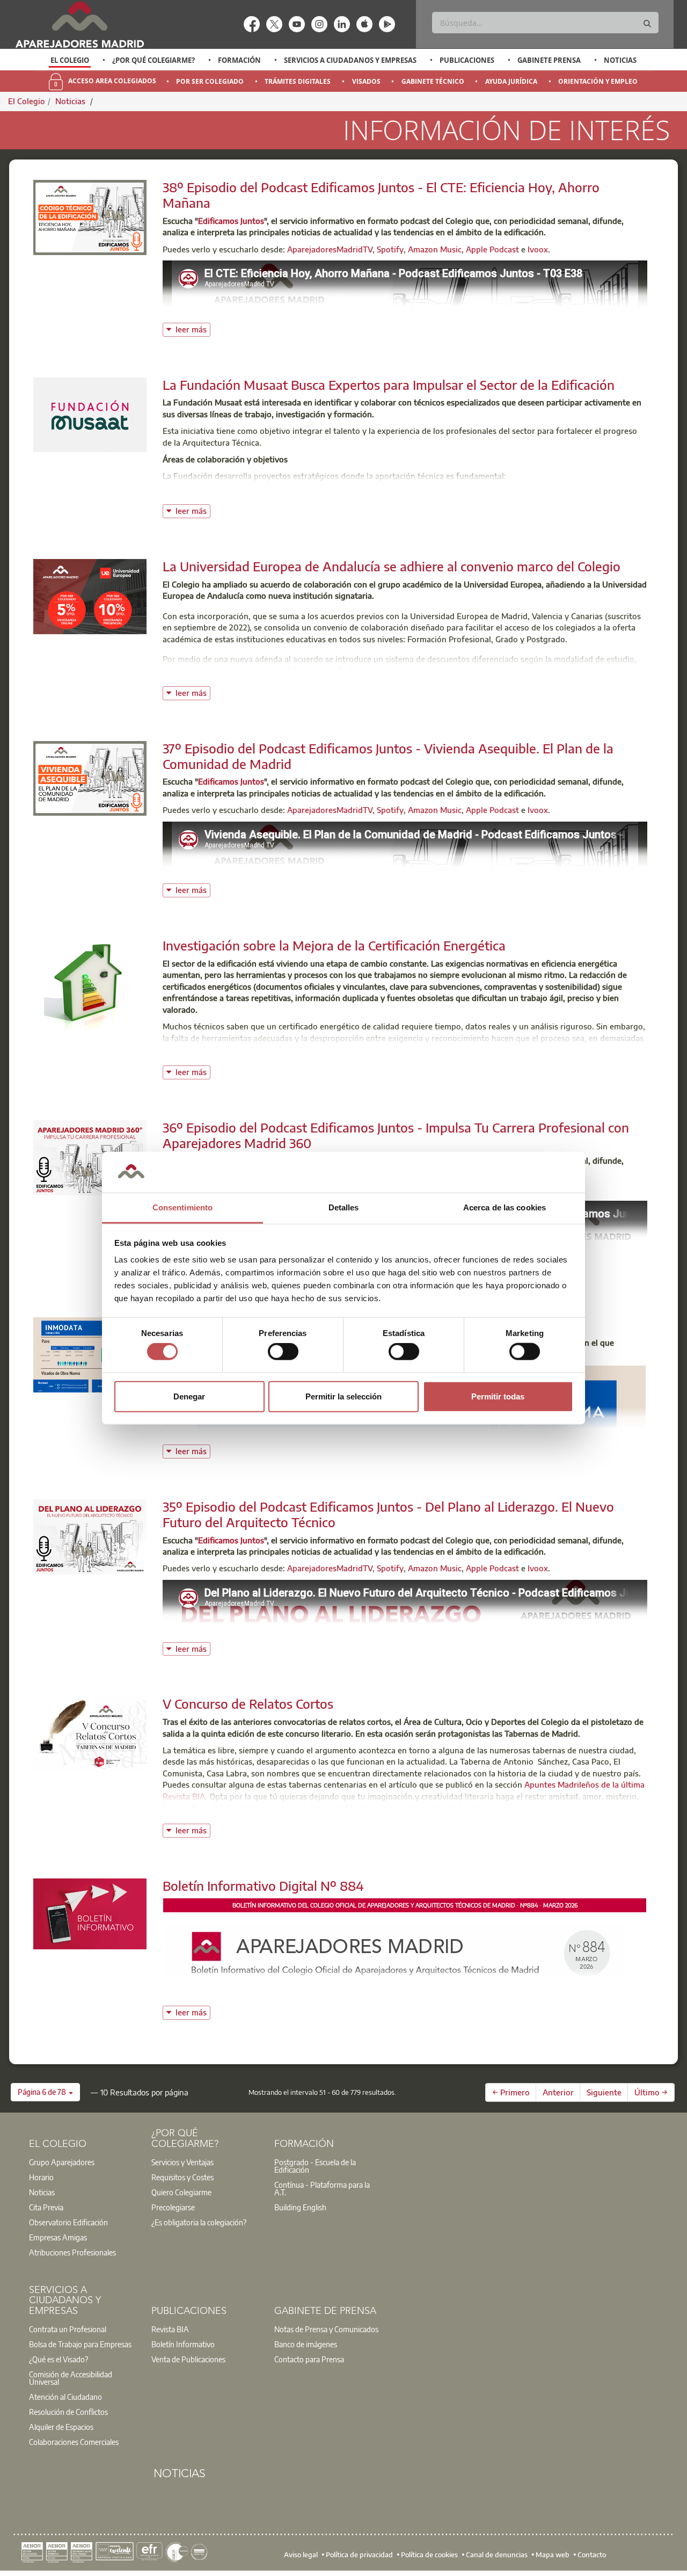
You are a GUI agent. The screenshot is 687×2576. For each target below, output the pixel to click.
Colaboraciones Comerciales (74, 2442)
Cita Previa (46, 2207)
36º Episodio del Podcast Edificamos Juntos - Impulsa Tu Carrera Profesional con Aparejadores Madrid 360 (396, 1135)
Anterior (558, 2092)
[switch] (283, 1352)
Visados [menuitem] (366, 81)
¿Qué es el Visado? (59, 2359)
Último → (651, 2092)
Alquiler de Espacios (61, 2427)
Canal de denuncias (497, 2555)
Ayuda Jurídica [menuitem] (511, 81)
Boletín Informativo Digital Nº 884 (263, 1885)
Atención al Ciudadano (65, 2397)
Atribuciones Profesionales (72, 2252)
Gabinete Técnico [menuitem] (433, 81)
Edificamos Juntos (231, 221)
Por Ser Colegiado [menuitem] (210, 81)
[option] (70, 60)
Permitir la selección (343, 1396)
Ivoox (538, 249)
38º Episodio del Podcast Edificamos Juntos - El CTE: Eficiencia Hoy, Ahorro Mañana (381, 195)
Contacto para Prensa (309, 2359)
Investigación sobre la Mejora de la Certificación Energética (334, 945)
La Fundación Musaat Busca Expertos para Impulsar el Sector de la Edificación (389, 384)
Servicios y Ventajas (182, 2162)
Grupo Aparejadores (62, 2162)
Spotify (390, 249)
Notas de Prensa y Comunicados (326, 2329)
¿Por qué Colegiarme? (154, 60)
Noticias (620, 60)
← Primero (511, 2092)
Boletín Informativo (183, 2344)
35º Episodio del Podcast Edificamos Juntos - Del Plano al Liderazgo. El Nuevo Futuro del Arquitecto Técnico (388, 1514)
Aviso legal (301, 2555)
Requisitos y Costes (182, 2177)
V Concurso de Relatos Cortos (248, 1703)
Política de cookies (429, 2555)
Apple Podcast (492, 249)
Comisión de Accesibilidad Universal (71, 2378)
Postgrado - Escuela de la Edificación (315, 2166)
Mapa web (553, 2555)
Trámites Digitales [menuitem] (298, 81)
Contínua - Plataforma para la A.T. (322, 2188)
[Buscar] (647, 24)
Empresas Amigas (58, 2237)
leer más (193, 328)
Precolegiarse (173, 2207)
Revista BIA (170, 2329)
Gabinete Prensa (549, 60)
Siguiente (604, 2092)
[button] (45, 2092)
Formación (239, 60)
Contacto (592, 2555)
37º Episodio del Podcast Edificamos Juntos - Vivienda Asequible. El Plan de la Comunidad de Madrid (388, 756)
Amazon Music (435, 249)
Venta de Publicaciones (188, 2359)
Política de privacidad (359, 2555)
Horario (41, 2177)
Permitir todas (498, 1396)
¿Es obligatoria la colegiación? (199, 2222)
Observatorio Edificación (68, 2222)
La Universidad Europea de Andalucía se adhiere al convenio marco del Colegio (392, 566)
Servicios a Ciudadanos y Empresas (350, 60)
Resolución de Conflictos (68, 2412)
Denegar (189, 1396)
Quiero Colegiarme (181, 2192)
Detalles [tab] (344, 1207)
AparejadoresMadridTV (330, 249)
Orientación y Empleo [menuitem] (598, 81)
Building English (300, 2207)
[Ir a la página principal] (79, 24)
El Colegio (70, 60)
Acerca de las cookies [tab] (505, 1207)
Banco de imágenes (306, 2344)
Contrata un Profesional (68, 2329)
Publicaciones (467, 60)
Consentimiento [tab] (182, 1207)
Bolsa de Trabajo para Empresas (80, 2344)
